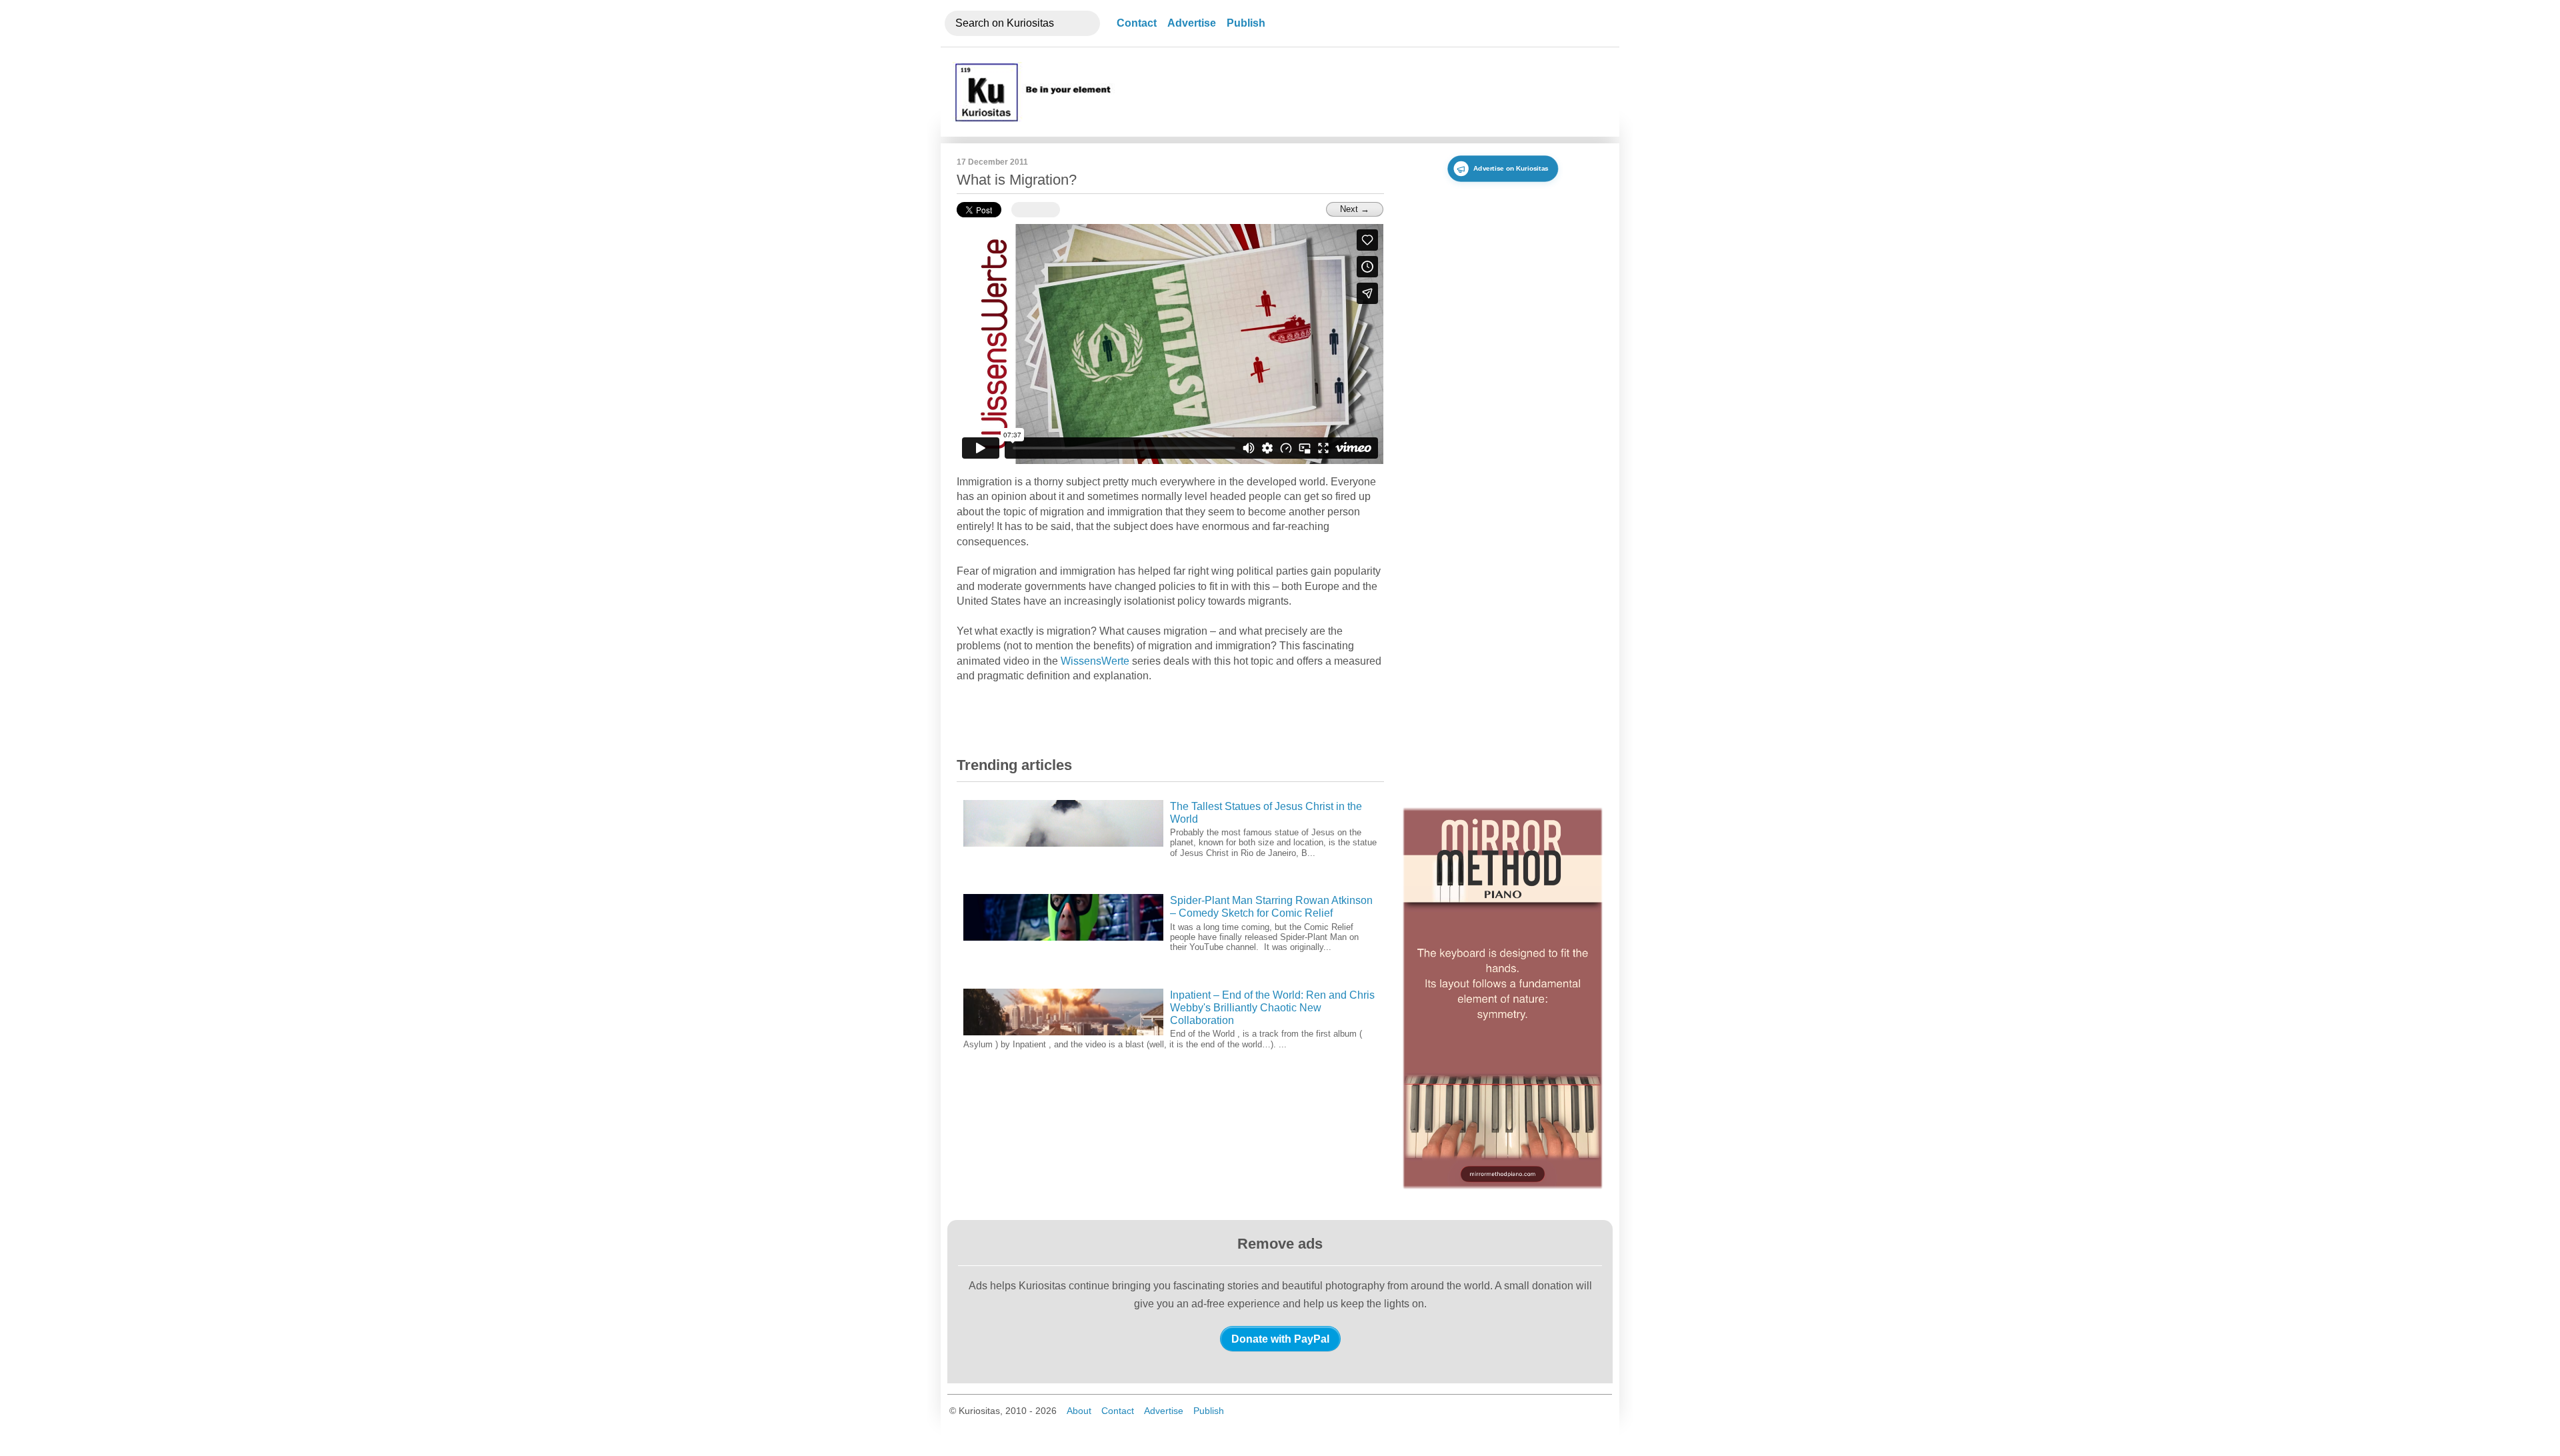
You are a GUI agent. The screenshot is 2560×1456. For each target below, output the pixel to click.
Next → (1355, 209)
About (1079, 1411)
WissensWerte (1095, 661)
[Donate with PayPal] (1280, 1339)
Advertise (1192, 23)
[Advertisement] (1362, 92)
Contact (1137, 23)
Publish (1246, 23)
